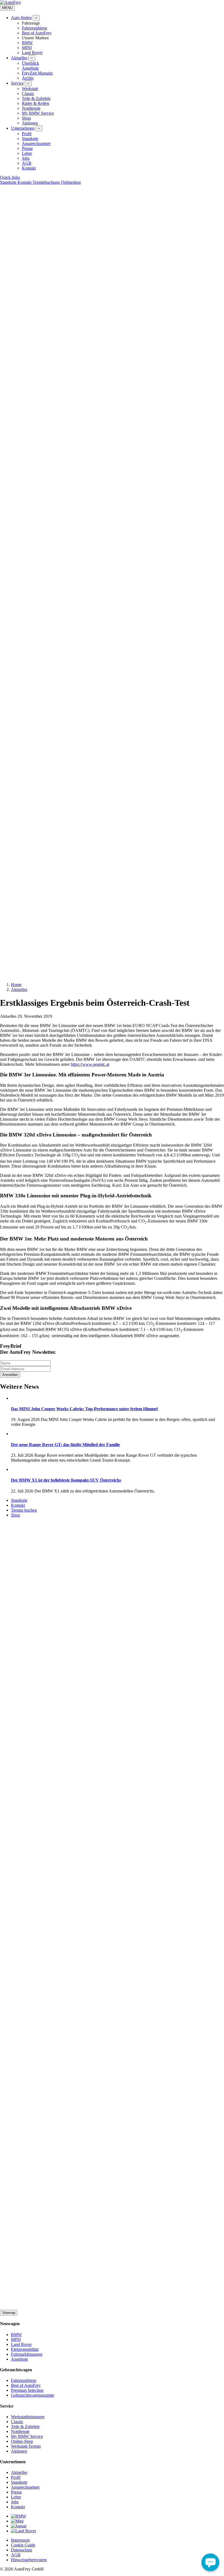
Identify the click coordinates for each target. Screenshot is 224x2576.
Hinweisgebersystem (29, 2560)
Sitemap (9, 2313)
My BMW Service (38, 113)
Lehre (27, 153)
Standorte (30, 139)
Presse (27, 148)
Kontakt (29, 168)
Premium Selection (27, 2390)
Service (17, 83)
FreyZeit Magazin (37, 73)
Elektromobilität (25, 2349)
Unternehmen (23, 128)
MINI (27, 48)
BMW (27, 43)
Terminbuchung (47, 182)
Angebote (30, 68)
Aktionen (30, 123)
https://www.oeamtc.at (90, 1064)
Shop (26, 118)
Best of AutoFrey (37, 33)
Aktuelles (19, 58)
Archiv (28, 78)
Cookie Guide (23, 2545)
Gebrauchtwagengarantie (33, 2395)
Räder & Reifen (36, 103)
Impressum (20, 2540)
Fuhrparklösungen (27, 2354)
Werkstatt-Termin (26, 2446)
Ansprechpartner (36, 143)
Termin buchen (24, 1510)
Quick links (10, 177)
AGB (27, 163)
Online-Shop (22, 2441)
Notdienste (31, 108)
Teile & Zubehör (36, 98)
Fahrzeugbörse (35, 28)
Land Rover (32, 53)
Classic (28, 94)
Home (16, 985)
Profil (27, 134)
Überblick (30, 63)
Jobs (26, 158)
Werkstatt (30, 89)
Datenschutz (22, 2550)
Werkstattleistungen (28, 2417)
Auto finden (21, 18)
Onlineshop (71, 182)
